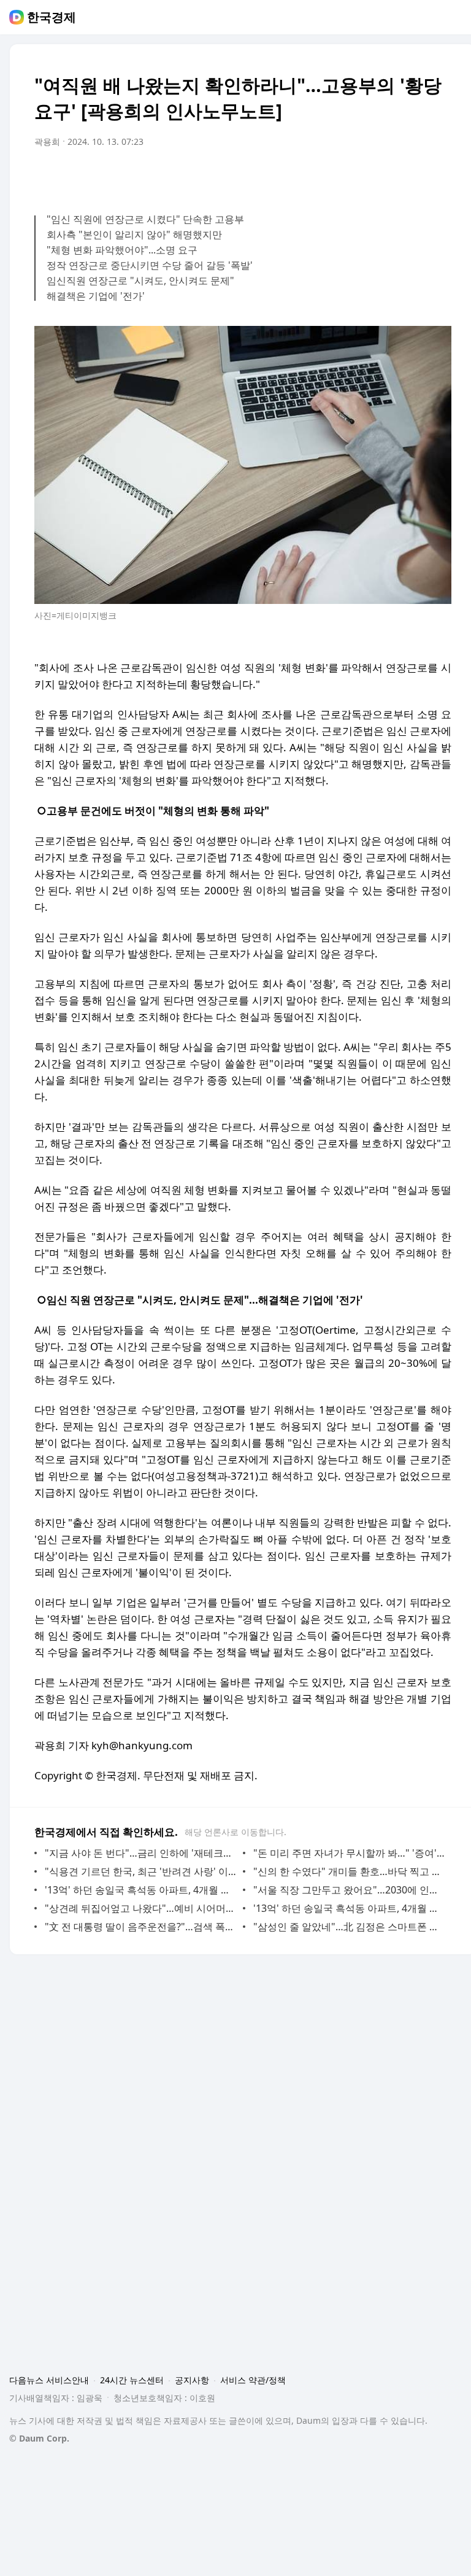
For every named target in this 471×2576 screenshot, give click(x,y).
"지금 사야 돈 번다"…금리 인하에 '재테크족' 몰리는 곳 (141, 1853)
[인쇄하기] (439, 176)
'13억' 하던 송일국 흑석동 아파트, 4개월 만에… (141, 1890)
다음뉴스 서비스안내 (49, 2380)
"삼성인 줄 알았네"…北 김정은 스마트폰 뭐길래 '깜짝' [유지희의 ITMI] (349, 1927)
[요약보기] (341, 176)
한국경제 (52, 17)
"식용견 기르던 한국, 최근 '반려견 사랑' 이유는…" (141, 1871)
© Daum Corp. (39, 2438)
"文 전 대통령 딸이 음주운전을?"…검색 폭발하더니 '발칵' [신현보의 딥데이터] (141, 1927)
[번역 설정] (390, 176)
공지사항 (192, 2380)
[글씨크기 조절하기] (415, 176)
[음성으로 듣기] (366, 176)
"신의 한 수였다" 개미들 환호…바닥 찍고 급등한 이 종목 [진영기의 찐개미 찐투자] (349, 1871)
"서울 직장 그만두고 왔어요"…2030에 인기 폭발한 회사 (349, 1890)
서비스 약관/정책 (253, 2380)
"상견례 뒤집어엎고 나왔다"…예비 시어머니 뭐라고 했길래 (141, 1908)
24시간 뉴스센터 (132, 2380)
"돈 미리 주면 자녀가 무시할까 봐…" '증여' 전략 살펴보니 (349, 1853)
